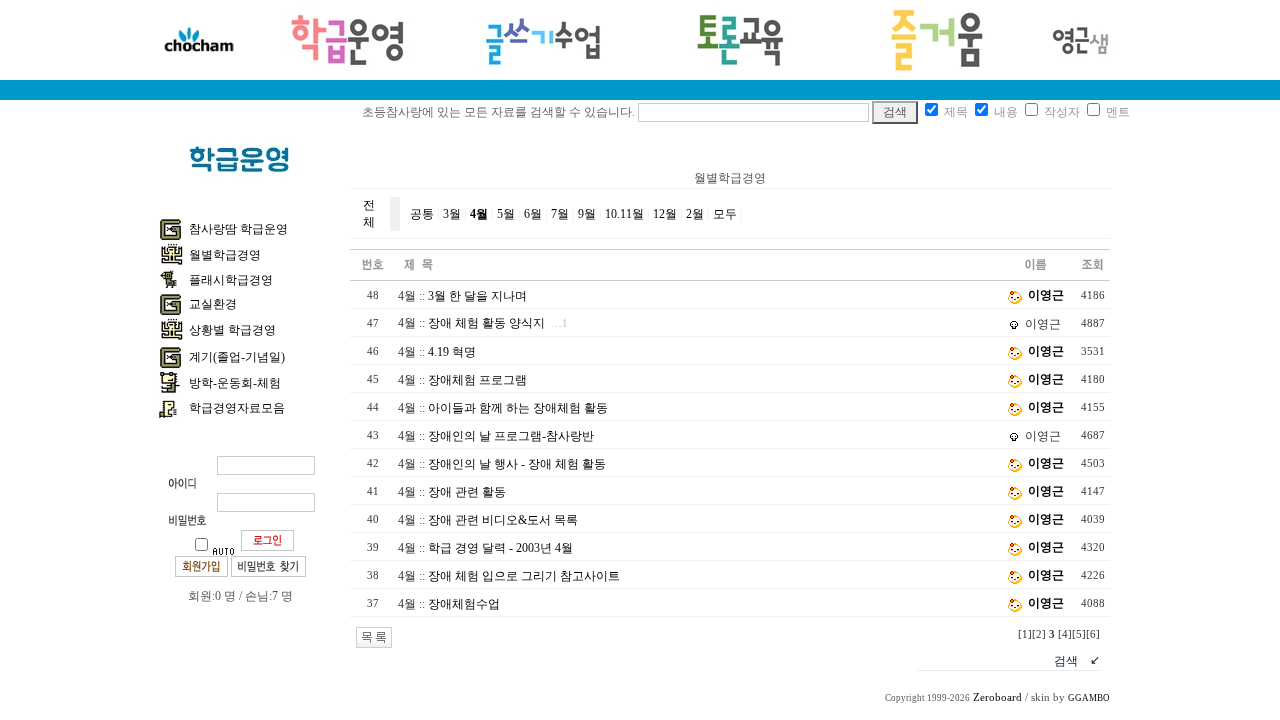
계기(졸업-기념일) (237, 357)
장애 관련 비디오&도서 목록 (503, 520)
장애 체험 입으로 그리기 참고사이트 (524, 576)
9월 (587, 214)
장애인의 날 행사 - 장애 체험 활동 (517, 464)
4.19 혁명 (452, 352)
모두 (725, 214)
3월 (452, 214)
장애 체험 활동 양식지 (486, 323)
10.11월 (624, 214)
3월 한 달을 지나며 (477, 296)
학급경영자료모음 (237, 408)
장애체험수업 (464, 604)
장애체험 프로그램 (477, 380)
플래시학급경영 (231, 280)
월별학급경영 (225, 255)
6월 (533, 214)
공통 (422, 214)
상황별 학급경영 (232, 330)
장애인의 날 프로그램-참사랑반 (511, 436)
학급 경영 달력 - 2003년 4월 (500, 548)
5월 (506, 214)
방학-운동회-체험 (235, 383)
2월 (695, 214)
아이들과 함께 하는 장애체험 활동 (518, 408)
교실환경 (213, 304)
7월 (560, 214)
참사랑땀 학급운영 (238, 229)
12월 (665, 214)
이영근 (1046, 295)
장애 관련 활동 (467, 492)
